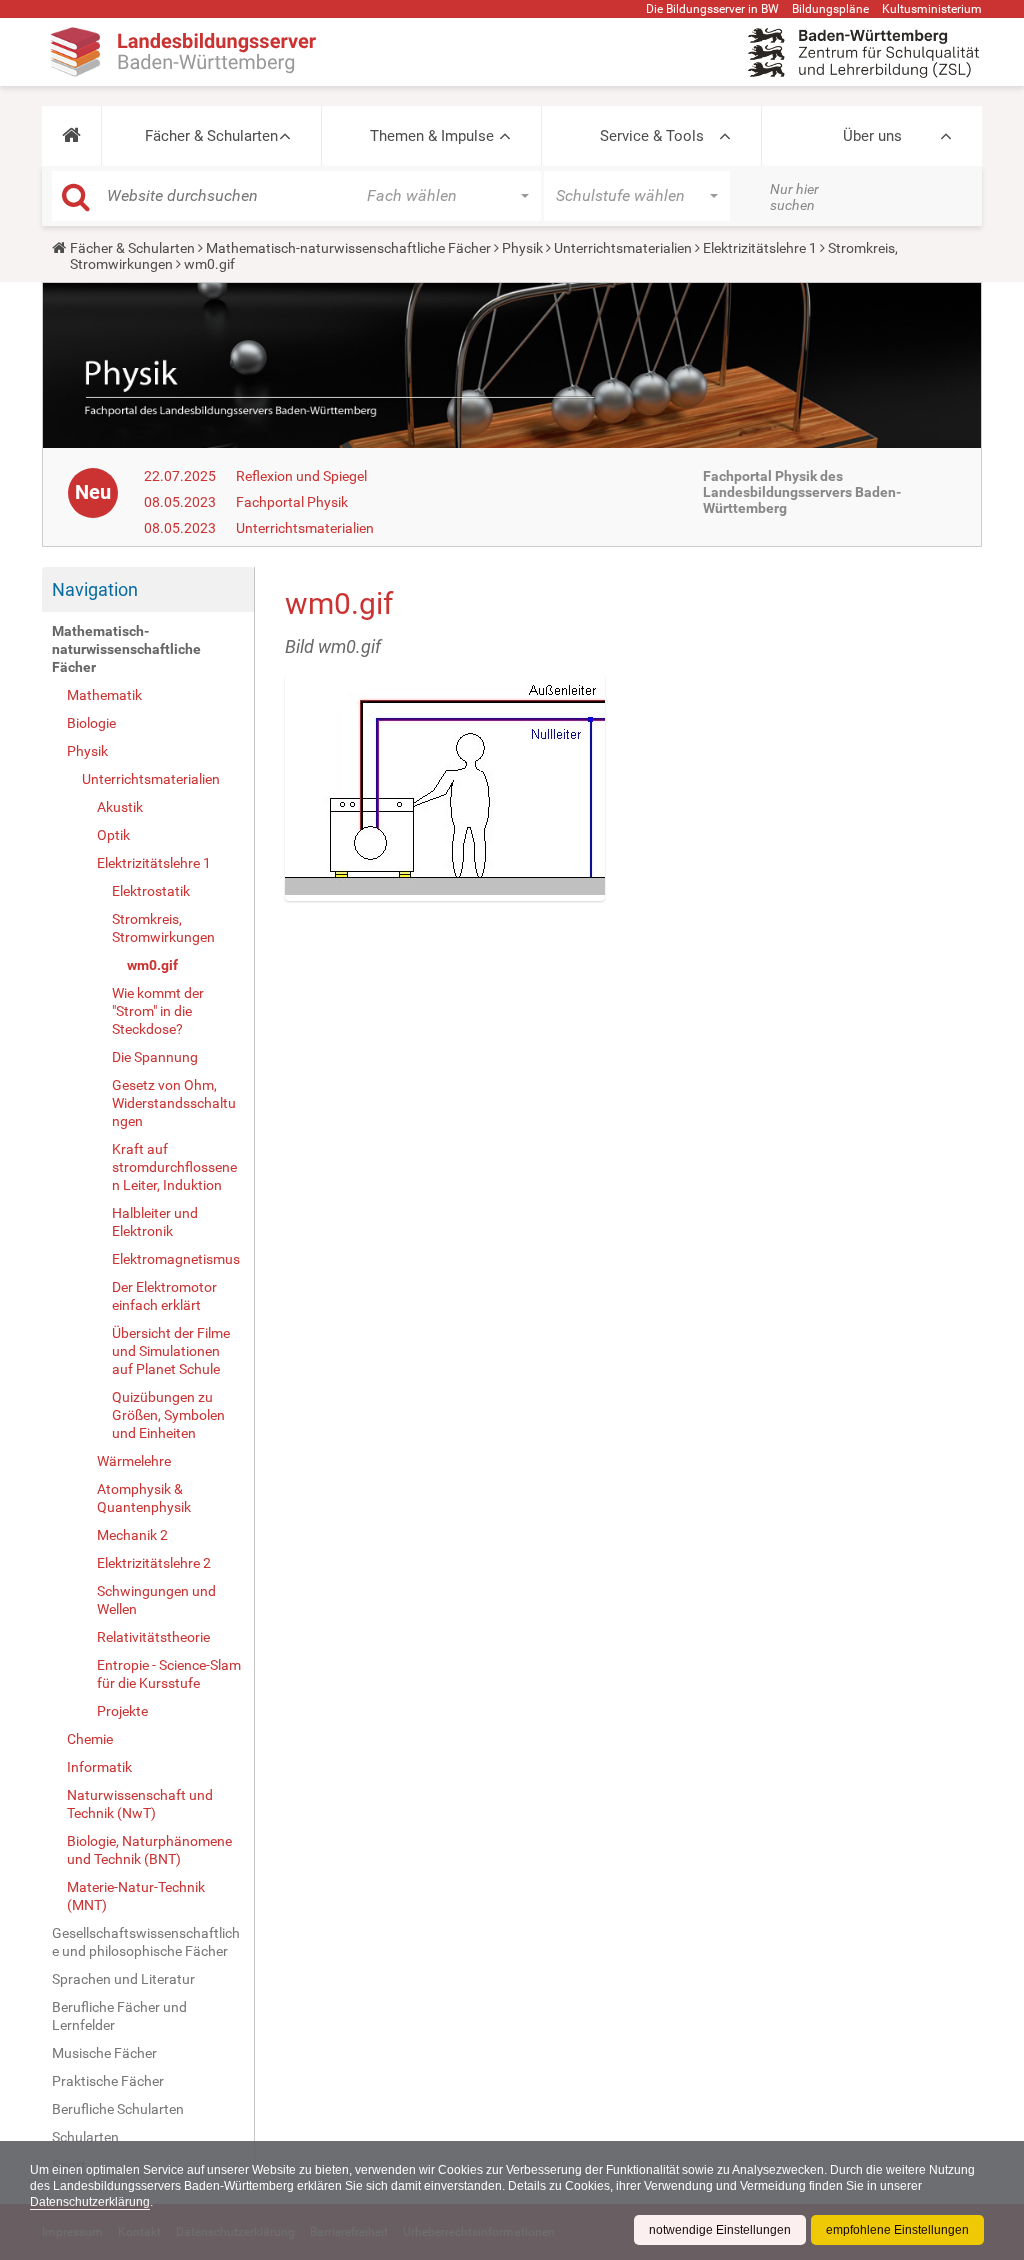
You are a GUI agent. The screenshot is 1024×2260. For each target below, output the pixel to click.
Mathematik (104, 695)
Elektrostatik (151, 891)
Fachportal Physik (292, 502)
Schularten (85, 2137)
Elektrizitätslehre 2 (154, 1563)
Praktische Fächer (108, 2081)
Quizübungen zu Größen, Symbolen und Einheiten (168, 1415)
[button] (71, 136)
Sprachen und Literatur (123, 1979)
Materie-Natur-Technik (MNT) (136, 1896)
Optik (113, 835)
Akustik (120, 807)
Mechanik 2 (132, 1535)
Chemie (90, 1739)
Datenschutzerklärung (90, 2202)
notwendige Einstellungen (720, 2230)
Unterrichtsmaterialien (623, 248)
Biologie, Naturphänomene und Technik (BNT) (149, 1850)
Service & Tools (652, 136)
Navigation (95, 589)
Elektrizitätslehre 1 (760, 248)
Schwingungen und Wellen (156, 1600)
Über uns (872, 136)
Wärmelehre (134, 1461)
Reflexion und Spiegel (301, 476)
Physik (522, 248)
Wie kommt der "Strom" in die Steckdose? (158, 1011)
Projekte (122, 1711)
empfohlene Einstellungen (897, 2230)
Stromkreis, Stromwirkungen (163, 928)
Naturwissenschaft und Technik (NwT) (140, 1804)
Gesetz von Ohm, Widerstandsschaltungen (174, 1103)
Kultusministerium (932, 9)
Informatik (99, 1767)
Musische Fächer (104, 2053)
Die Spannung (155, 1057)
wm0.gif (152, 965)
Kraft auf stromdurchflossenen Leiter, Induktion (174, 1167)
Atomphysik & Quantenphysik (144, 1498)
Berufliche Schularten (118, 2109)
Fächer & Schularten (211, 136)
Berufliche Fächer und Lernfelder (119, 2016)
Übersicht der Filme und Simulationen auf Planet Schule (171, 1351)
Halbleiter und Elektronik (155, 1222)
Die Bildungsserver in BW (712, 9)
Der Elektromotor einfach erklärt (164, 1296)
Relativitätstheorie (153, 1637)
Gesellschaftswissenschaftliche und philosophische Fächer (146, 1942)
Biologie (91, 723)
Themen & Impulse (432, 136)
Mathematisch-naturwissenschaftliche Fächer (348, 248)
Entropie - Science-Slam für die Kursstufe (169, 1674)
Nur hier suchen (794, 197)
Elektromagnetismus (176, 1259)
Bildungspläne (830, 9)
